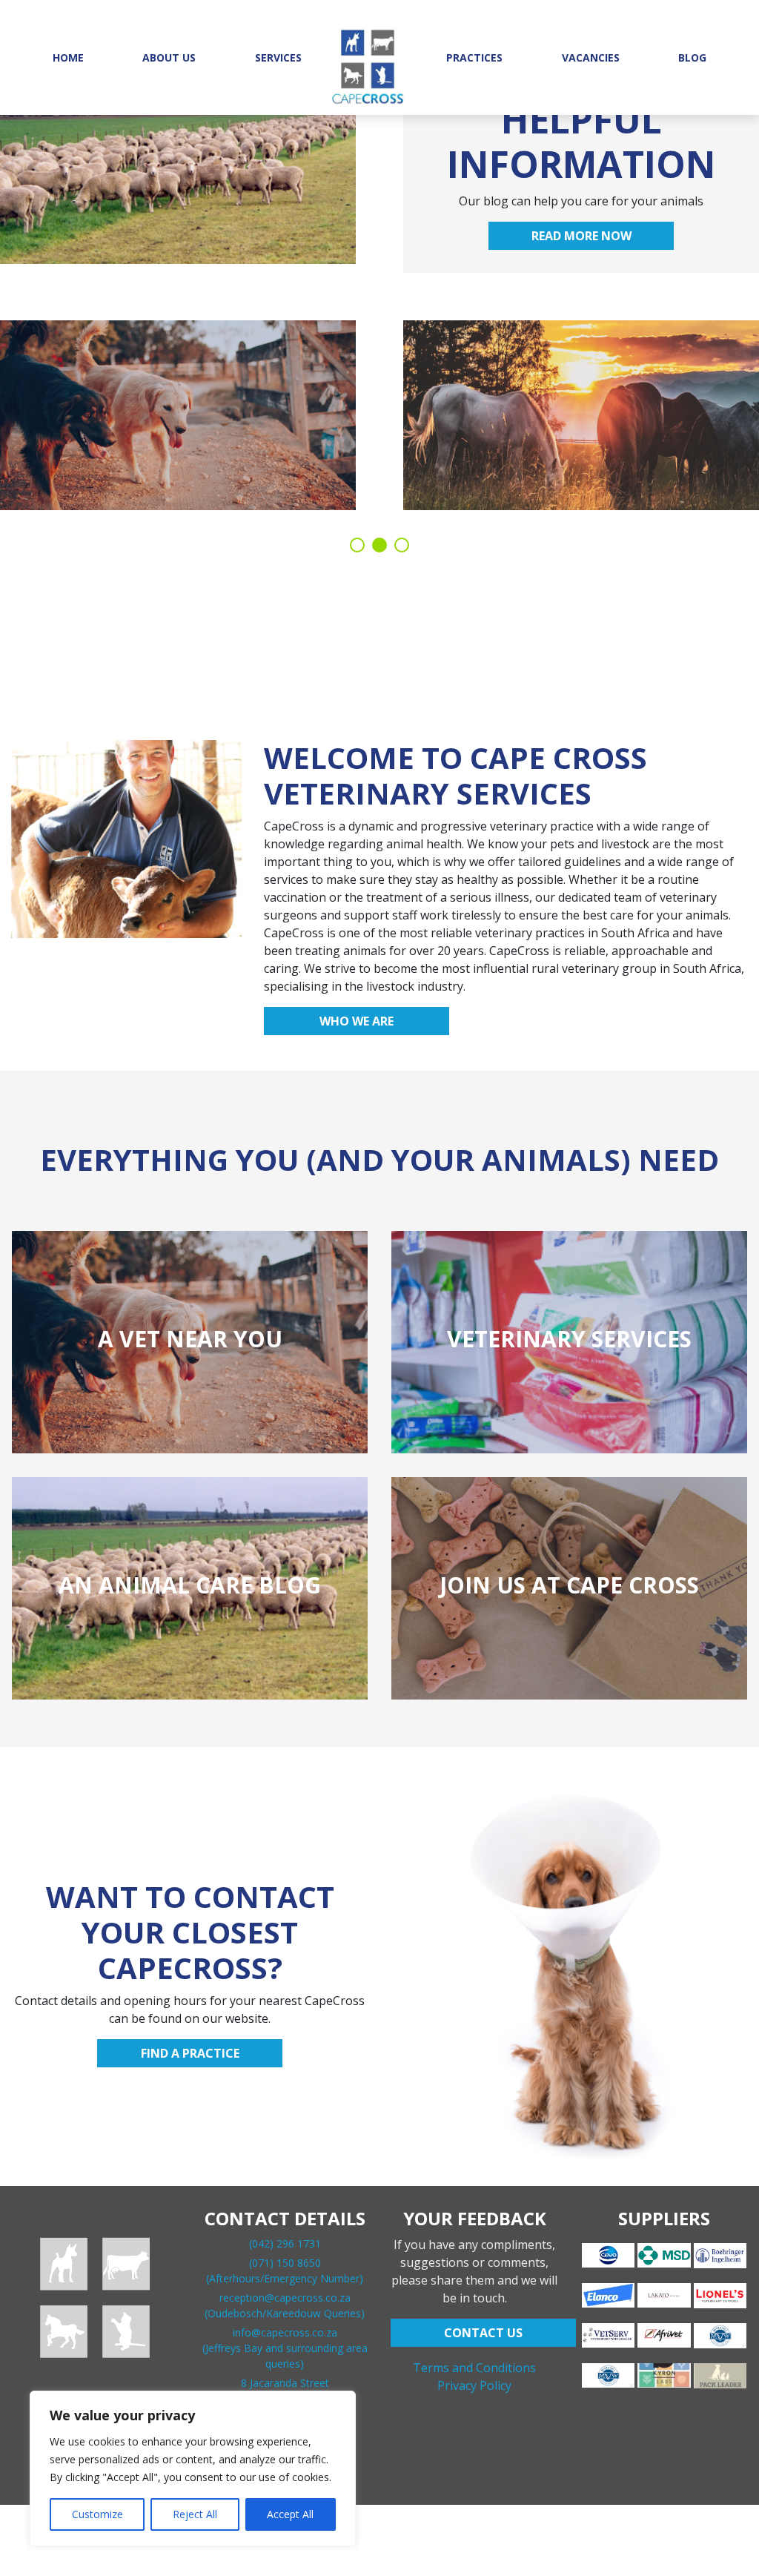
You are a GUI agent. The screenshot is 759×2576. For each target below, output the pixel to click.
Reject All (195, 2514)
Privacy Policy (474, 2385)
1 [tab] (357, 545)
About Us (169, 57)
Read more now (581, 236)
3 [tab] (402, 545)
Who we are (357, 1021)
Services (278, 57)
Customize (97, 2514)
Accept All (290, 2514)
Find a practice (190, 2053)
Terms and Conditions (474, 2368)
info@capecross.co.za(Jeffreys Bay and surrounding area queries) (285, 2348)
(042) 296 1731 (285, 2243)
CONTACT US (483, 2333)
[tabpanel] (379, 304)
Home (68, 57)
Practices (474, 57)
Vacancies (591, 57)
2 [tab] (379, 545)
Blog (692, 57)
